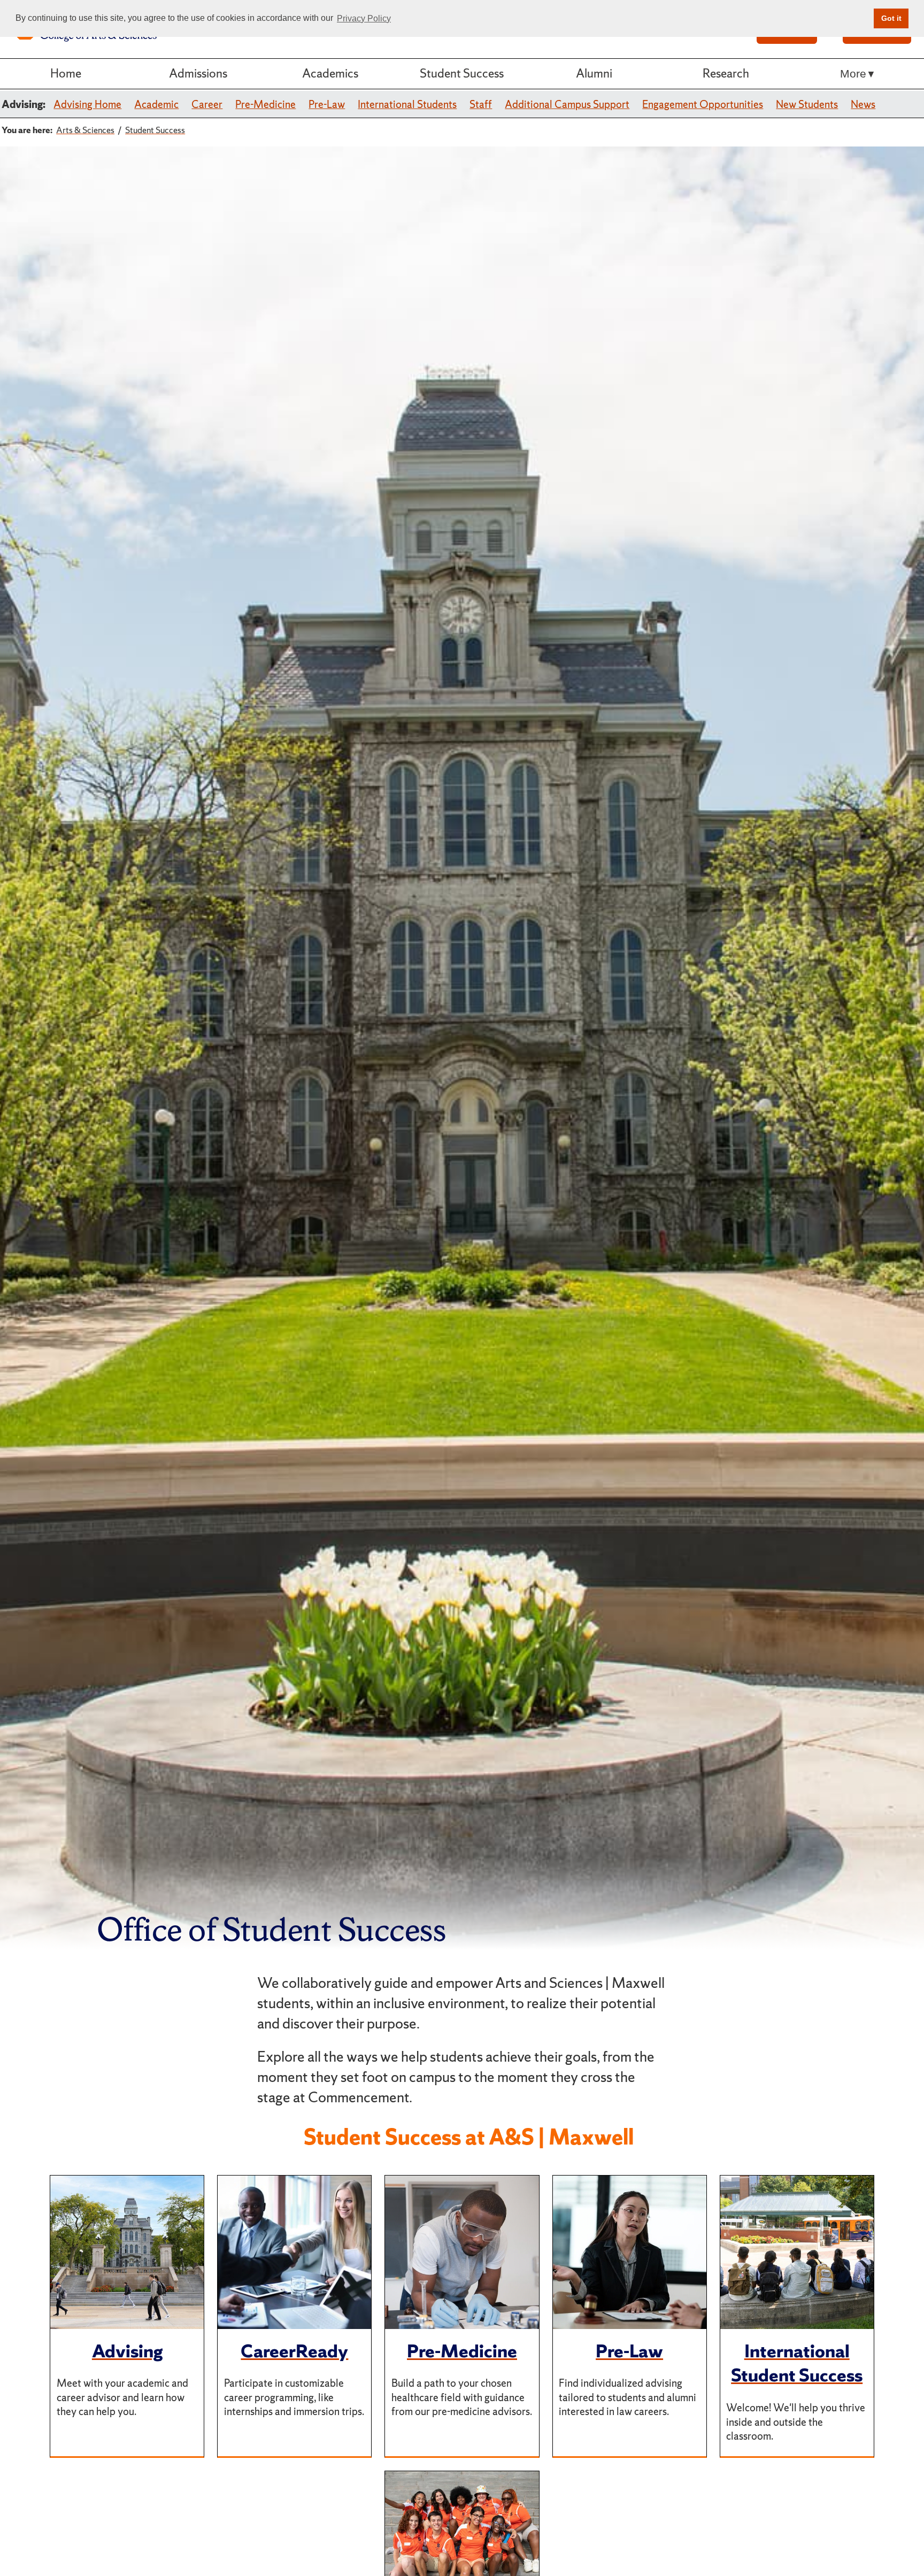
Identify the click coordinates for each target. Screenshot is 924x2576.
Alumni (594, 73)
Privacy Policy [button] (364, 18)
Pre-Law (327, 104)
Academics (330, 73)
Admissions (198, 73)
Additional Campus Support (567, 104)
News (863, 104)
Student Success (462, 73)
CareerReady (294, 2351)
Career (207, 104)
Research (726, 73)
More (853, 74)
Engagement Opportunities (703, 104)
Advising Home (87, 104)
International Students (407, 104)
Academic (156, 104)
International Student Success (797, 2363)
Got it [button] (891, 18)
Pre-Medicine (265, 104)
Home (66, 73)
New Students (807, 104)
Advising (127, 2351)
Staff (481, 104)
